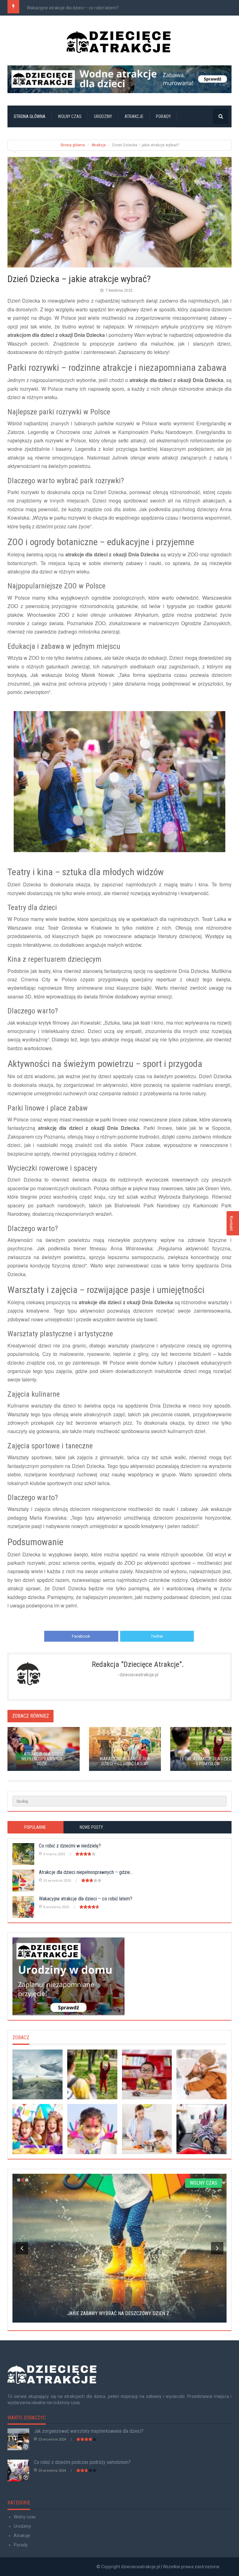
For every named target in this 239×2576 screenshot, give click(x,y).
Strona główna (30, 116)
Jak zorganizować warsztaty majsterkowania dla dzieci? (89, 2431)
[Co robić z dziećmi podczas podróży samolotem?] (202, 2129)
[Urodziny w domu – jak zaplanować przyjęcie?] (119, 1976)
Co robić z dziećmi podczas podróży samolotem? (82, 2462)
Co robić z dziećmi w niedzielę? (70, 1846)
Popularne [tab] (35, 1827)
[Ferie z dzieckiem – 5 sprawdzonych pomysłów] (202, 2075)
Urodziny (103, 116)
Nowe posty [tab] (91, 1827)
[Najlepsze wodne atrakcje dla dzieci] (119, 79)
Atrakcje (134, 116)
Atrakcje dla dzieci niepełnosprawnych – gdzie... (86, 1872)
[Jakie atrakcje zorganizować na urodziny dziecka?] (37, 2129)
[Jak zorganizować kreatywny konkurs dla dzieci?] (92, 2129)
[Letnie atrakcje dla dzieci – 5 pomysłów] (92, 2075)
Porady (163, 116)
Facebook (81, 1636)
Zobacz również (30, 1716)
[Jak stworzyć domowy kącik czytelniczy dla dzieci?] (147, 2075)
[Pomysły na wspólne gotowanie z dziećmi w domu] (147, 2129)
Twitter (157, 1636)
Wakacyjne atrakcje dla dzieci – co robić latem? (73, 8)
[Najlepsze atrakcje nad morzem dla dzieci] (37, 2075)
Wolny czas (70, 116)
